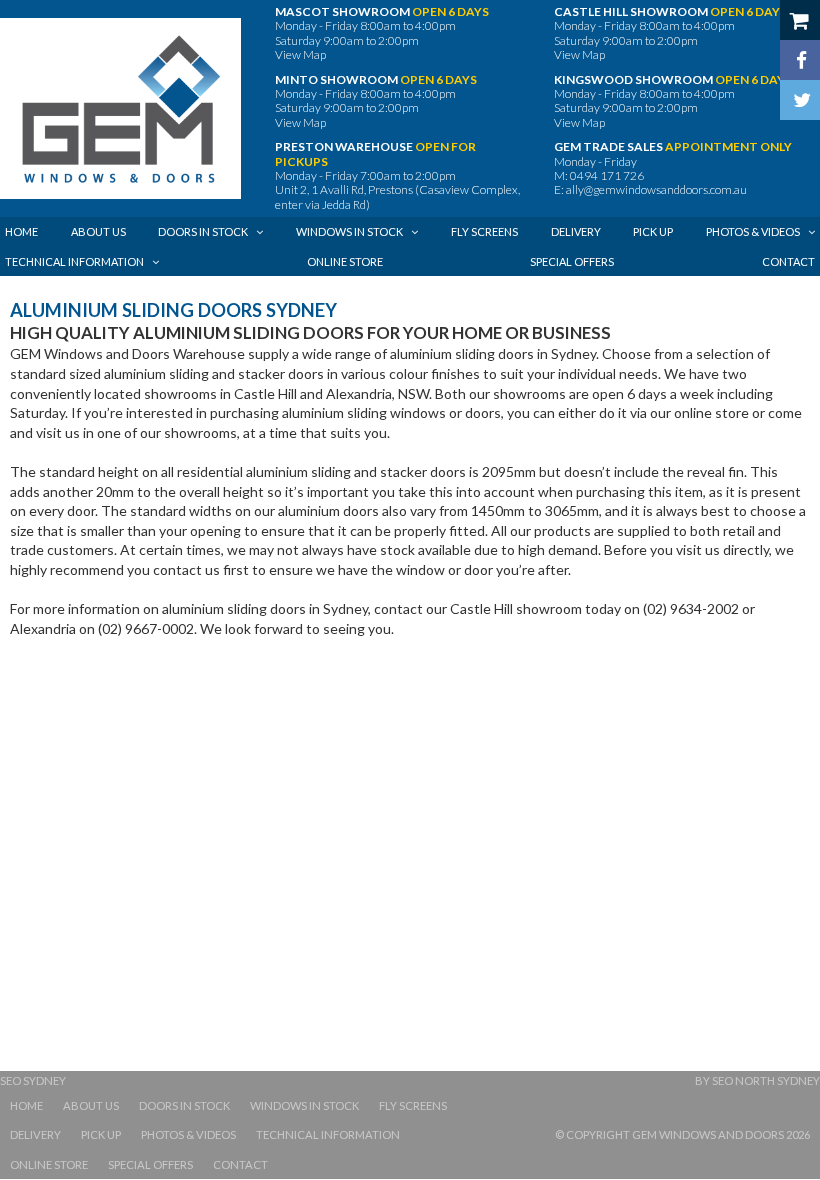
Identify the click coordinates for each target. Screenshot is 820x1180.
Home (26, 1105)
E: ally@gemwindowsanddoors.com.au (650, 189)
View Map (300, 54)
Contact (240, 1164)
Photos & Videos (188, 1134)
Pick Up (101, 1134)
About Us (91, 1105)
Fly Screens (413, 1105)
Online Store (49, 1164)
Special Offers (150, 1164)
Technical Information (328, 1134)
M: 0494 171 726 (599, 175)
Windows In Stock (304, 1105)
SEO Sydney (33, 1080)
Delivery (35, 1134)
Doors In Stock (184, 1105)
